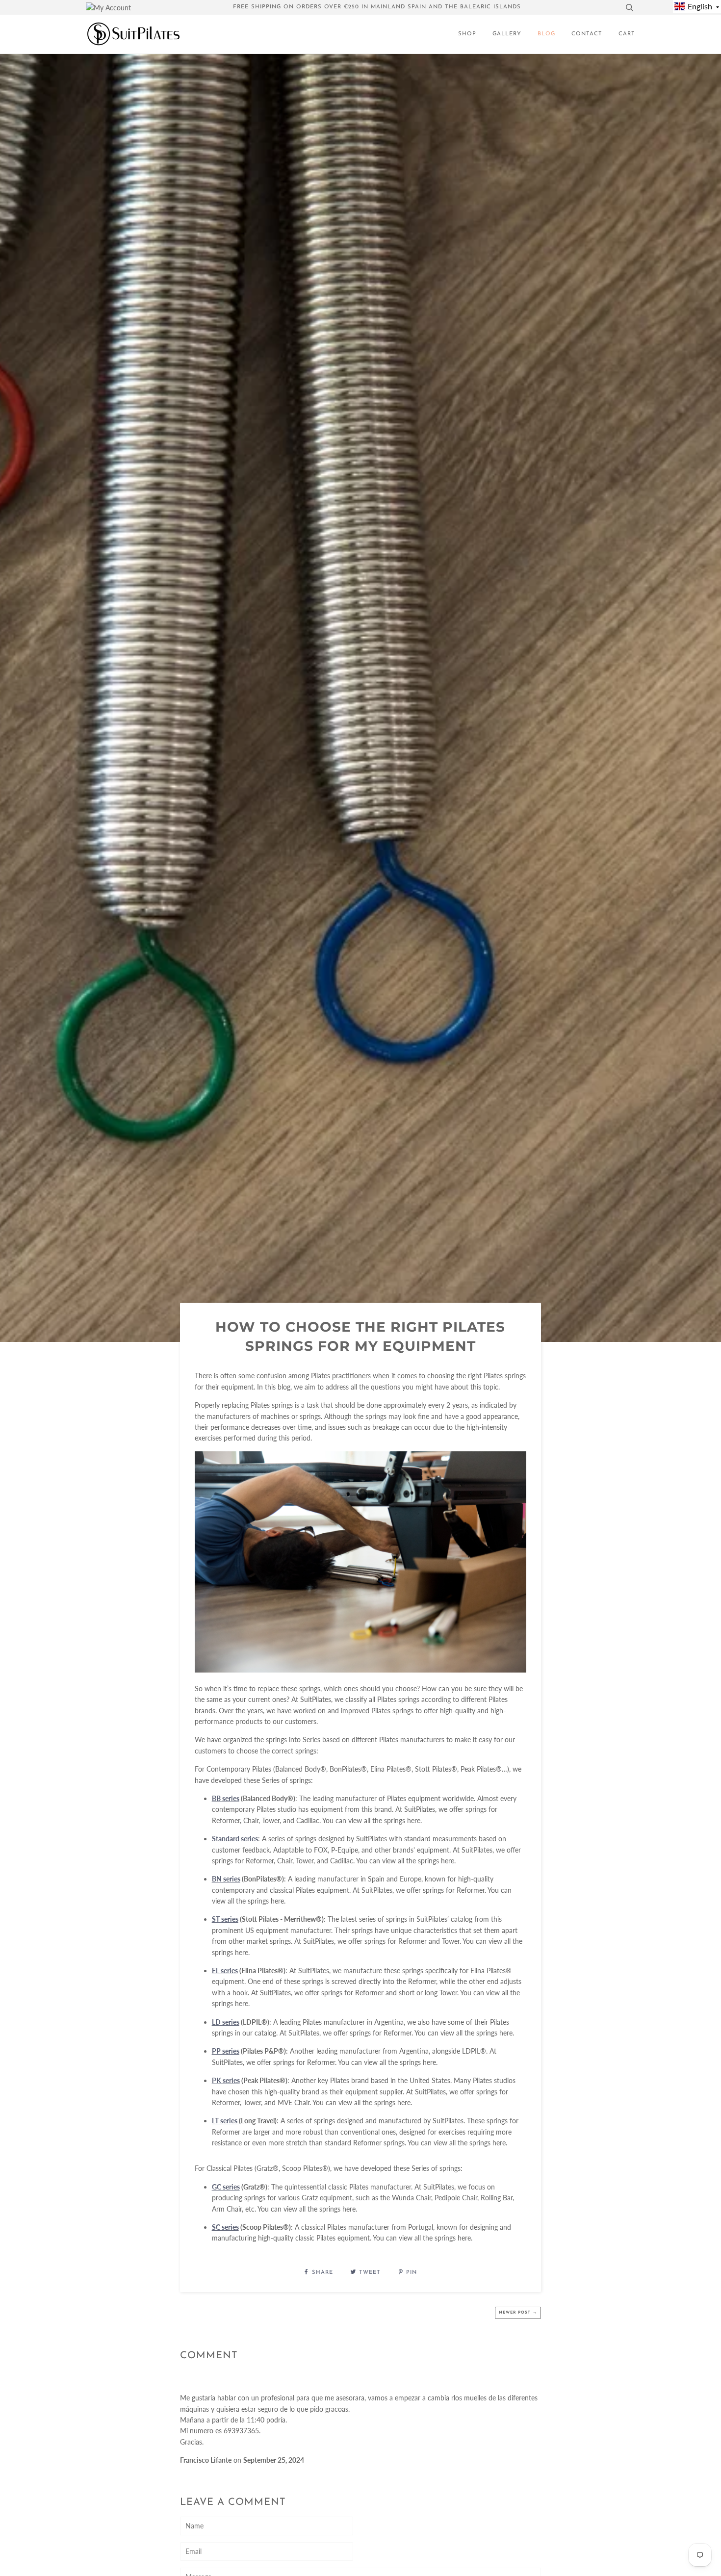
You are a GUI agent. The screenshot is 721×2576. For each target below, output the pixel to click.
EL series (225, 1971)
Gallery (507, 34)
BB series (226, 1798)
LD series (226, 2022)
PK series (226, 2080)
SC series (225, 2227)
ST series (225, 1919)
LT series (225, 2121)
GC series (226, 2187)
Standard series (235, 1839)
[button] (697, 6)
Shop (467, 34)
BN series (226, 1879)
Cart (627, 34)
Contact (587, 34)
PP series (226, 2051)
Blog (546, 34)
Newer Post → (518, 2313)
